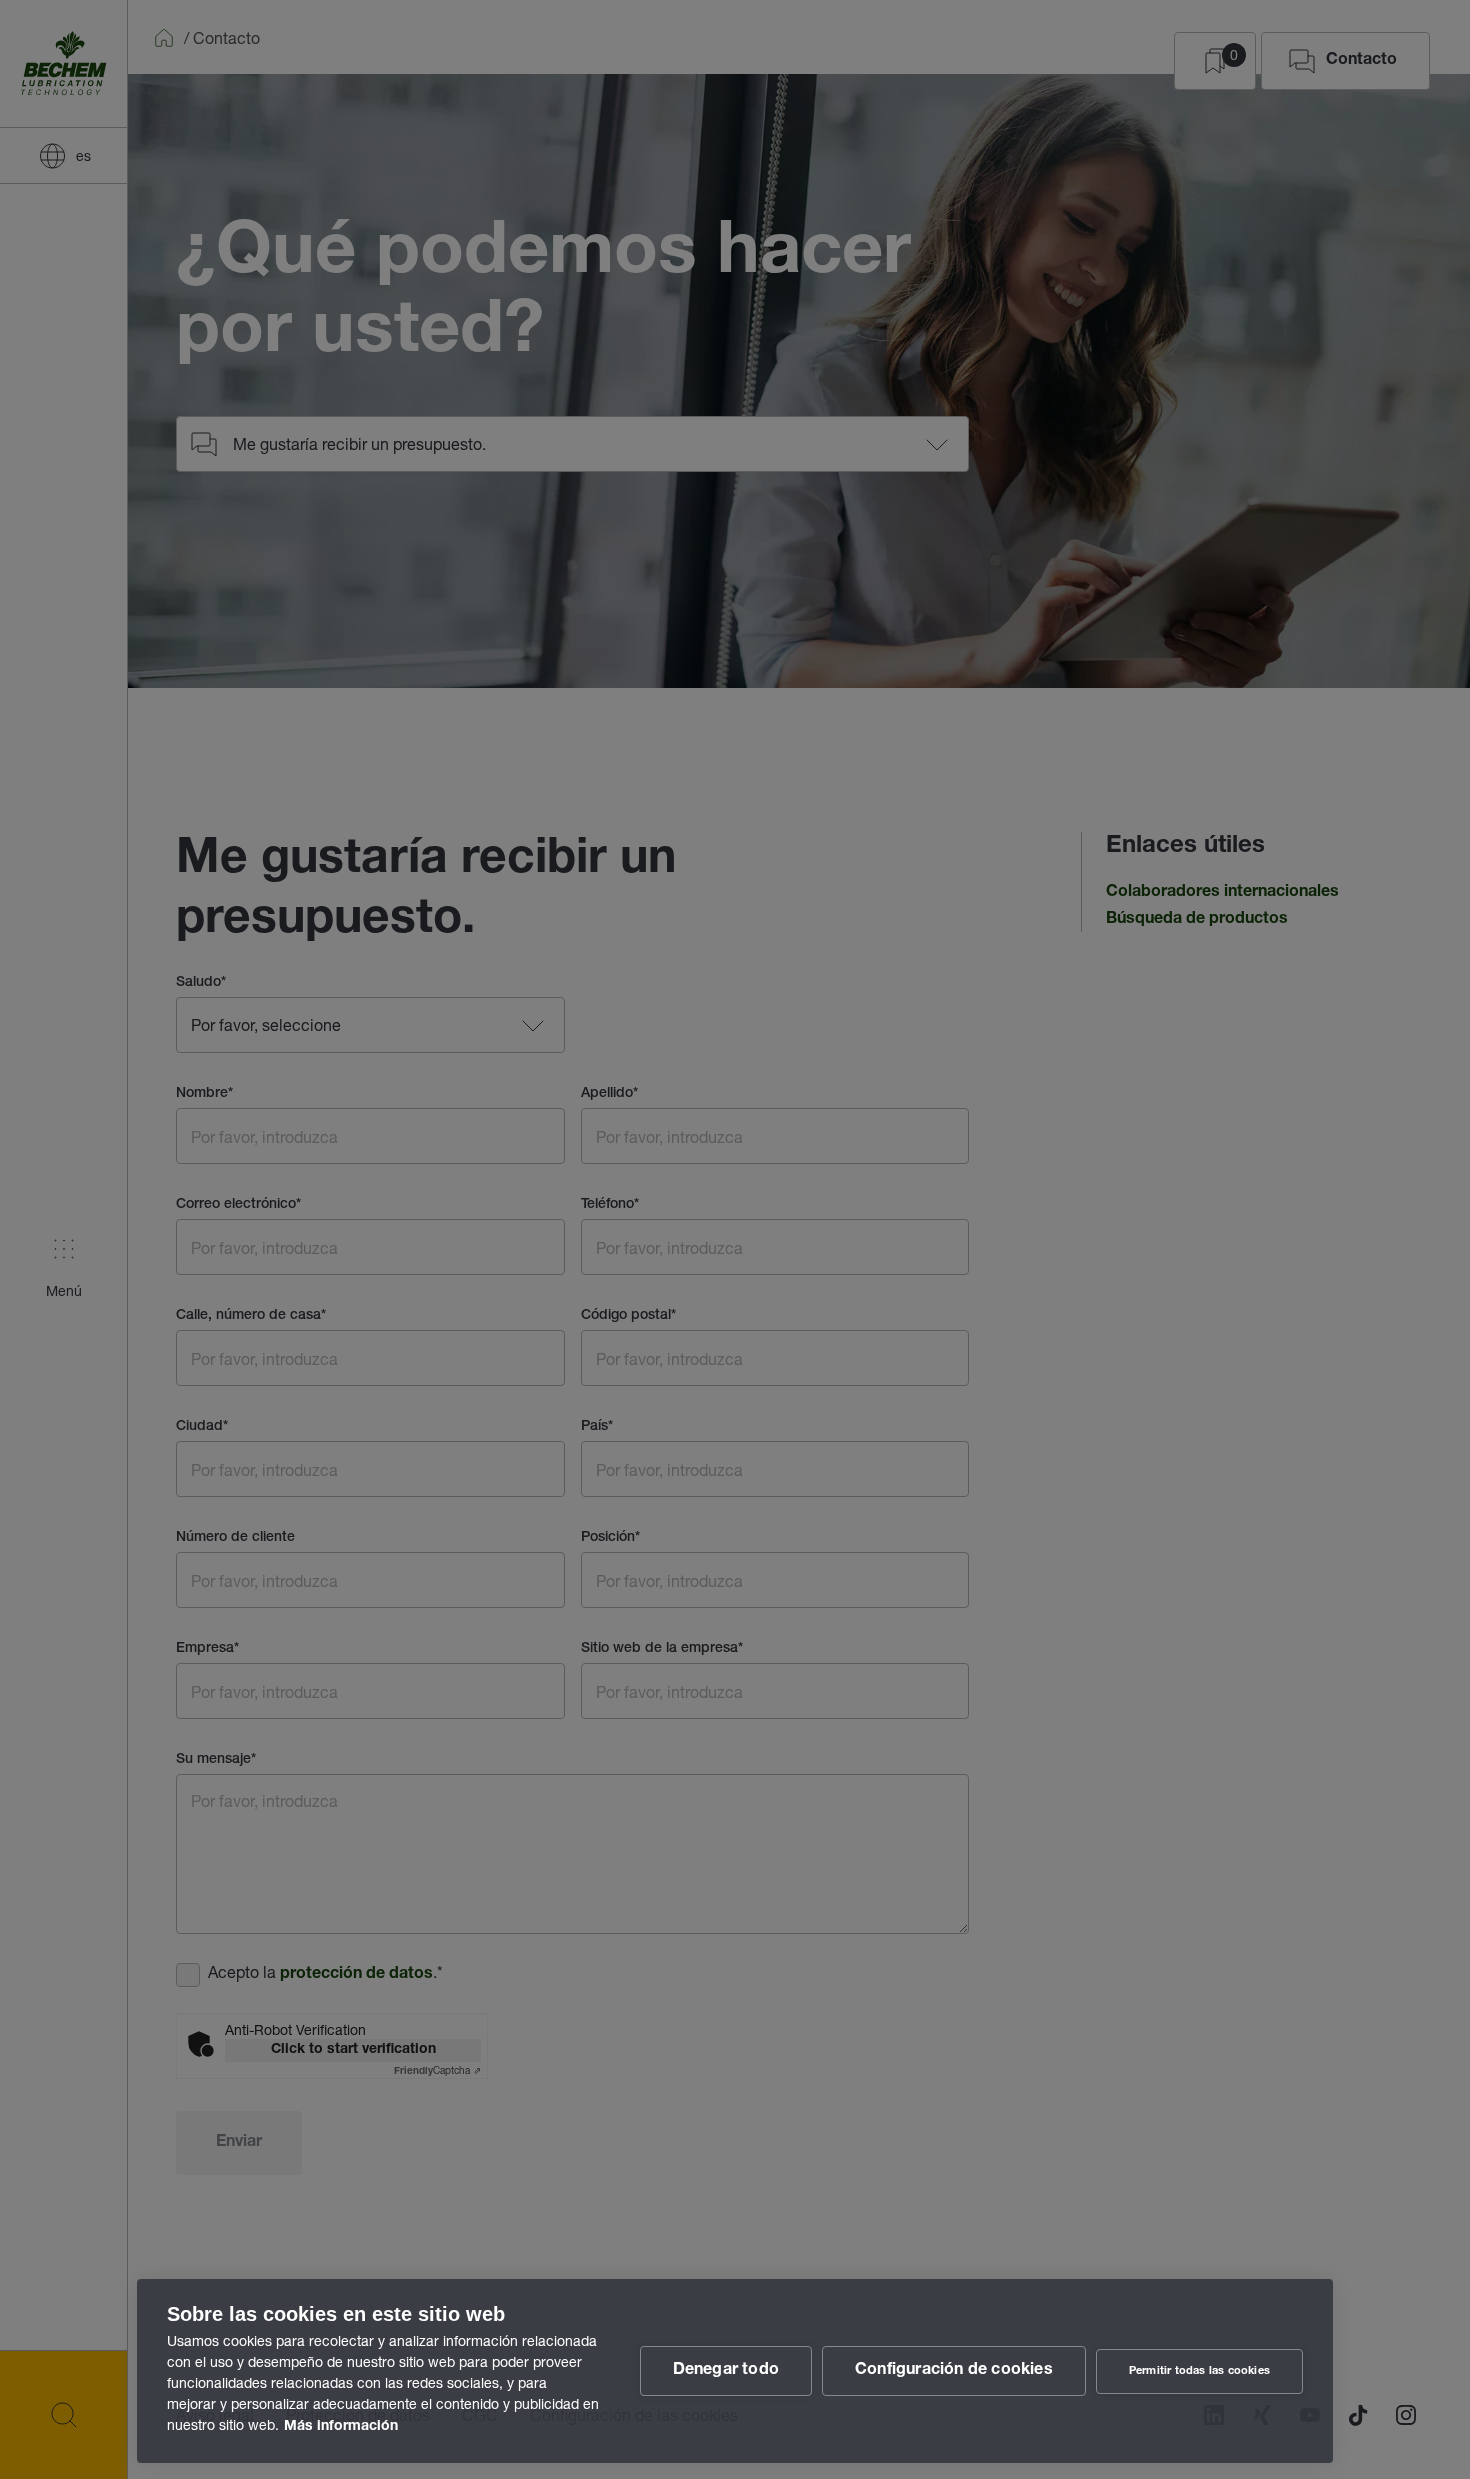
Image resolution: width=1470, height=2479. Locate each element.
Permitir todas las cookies (1199, 2371)
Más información (341, 2427)
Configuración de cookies (954, 2371)
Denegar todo (726, 2371)
